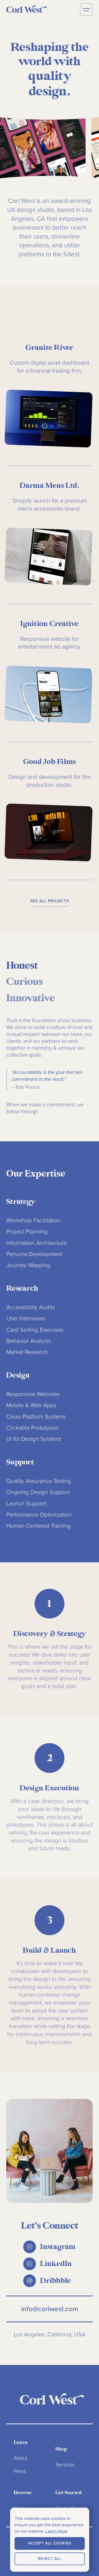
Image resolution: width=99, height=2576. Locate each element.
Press (20, 2471)
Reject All (49, 2559)
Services (65, 2465)
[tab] (22, 966)
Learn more (56, 2531)
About (21, 2458)
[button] (86, 10)
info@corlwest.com (50, 2309)
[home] (27, 9)
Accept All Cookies (50, 2543)
